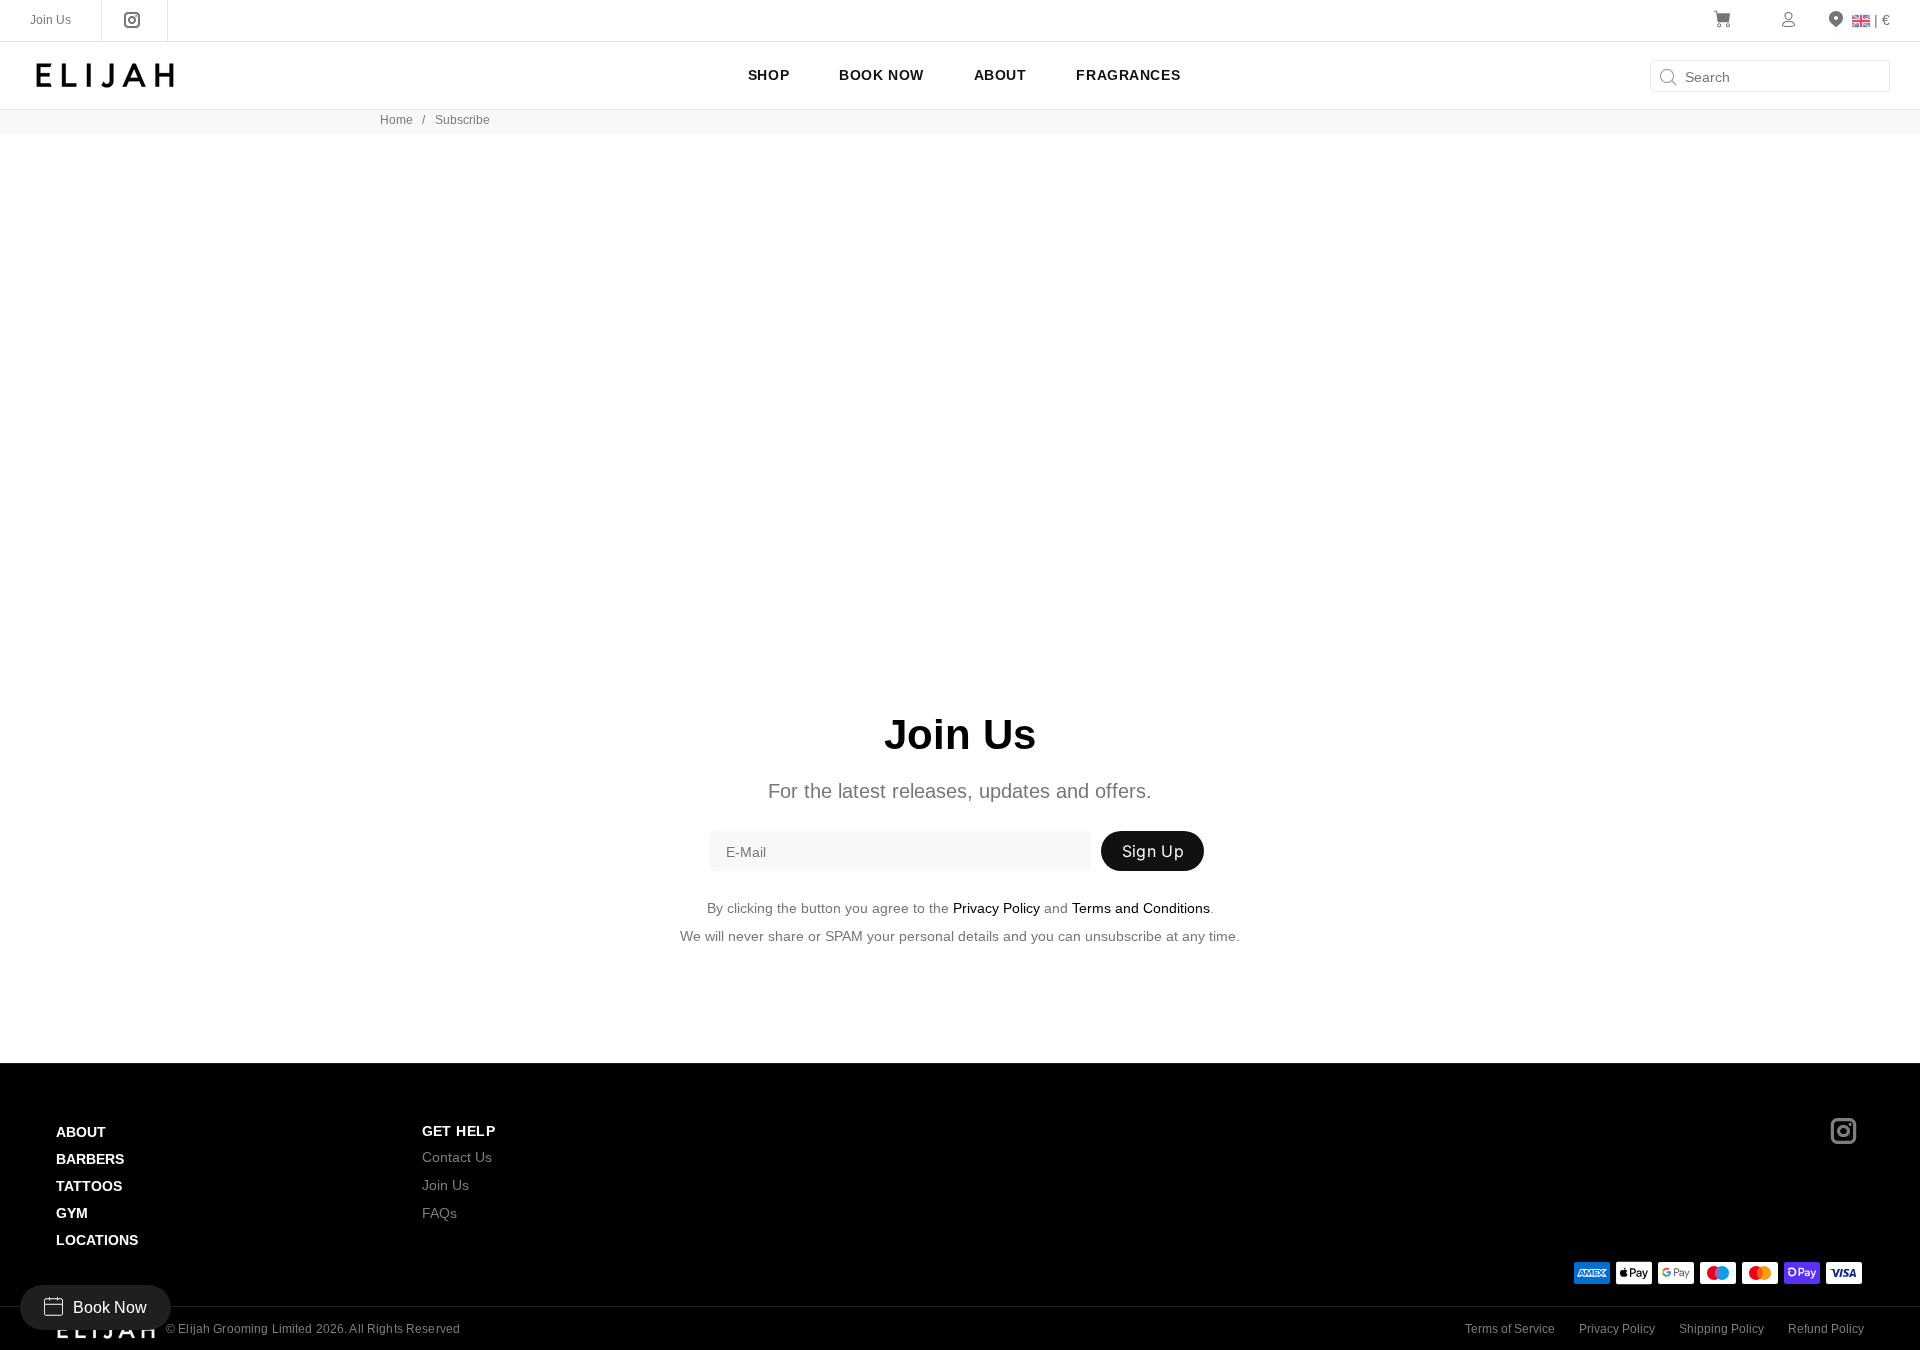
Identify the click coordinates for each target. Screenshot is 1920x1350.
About (81, 1132)
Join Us (445, 1185)
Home (396, 120)
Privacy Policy (996, 908)
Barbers (90, 1159)
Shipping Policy (1721, 1329)
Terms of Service (1510, 1329)
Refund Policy (1826, 1329)
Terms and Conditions (1141, 908)
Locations (97, 1240)
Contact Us (457, 1157)
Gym (72, 1213)
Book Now (110, 1307)
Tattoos (89, 1186)
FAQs (439, 1213)
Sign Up (1153, 851)
